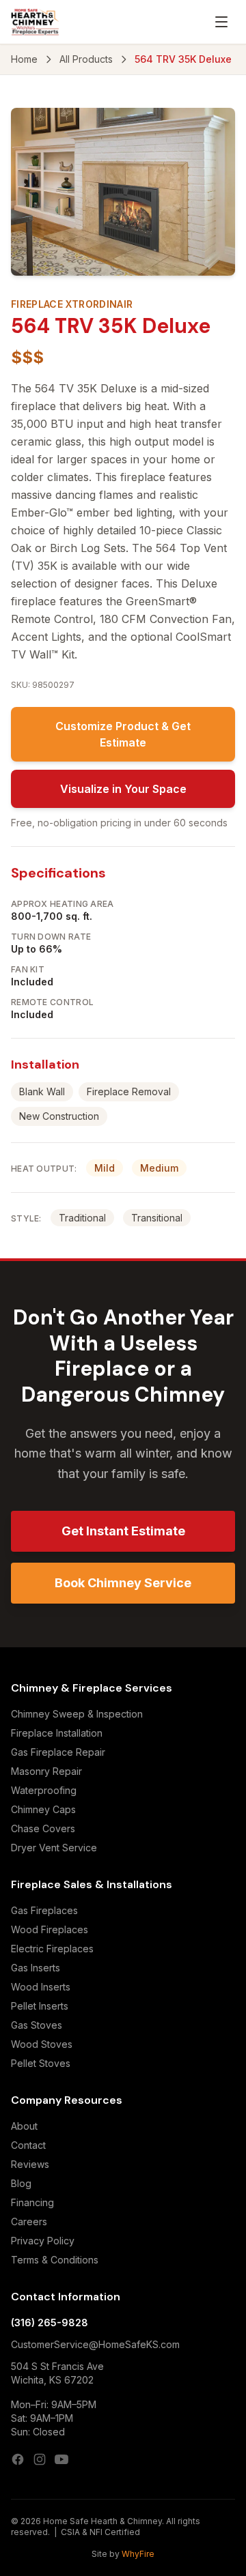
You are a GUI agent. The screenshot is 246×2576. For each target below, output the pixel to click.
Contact (28, 2145)
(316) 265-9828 (50, 2322)
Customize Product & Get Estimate (123, 734)
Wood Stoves (42, 2044)
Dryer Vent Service (54, 1848)
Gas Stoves (37, 2025)
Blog (21, 2183)
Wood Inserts (41, 1987)
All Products (86, 59)
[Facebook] (18, 2459)
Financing (32, 2202)
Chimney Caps (43, 1809)
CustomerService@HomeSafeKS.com (95, 2344)
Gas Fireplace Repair (58, 1752)
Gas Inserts (36, 1968)
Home (24, 59)
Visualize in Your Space (123, 789)
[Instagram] (40, 2459)
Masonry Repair (46, 1771)
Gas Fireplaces (44, 1910)
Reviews (30, 2164)
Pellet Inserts (40, 2006)
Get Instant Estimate (123, 1531)
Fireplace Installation (57, 1733)
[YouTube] (61, 2459)
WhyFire (138, 2554)
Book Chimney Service (123, 1583)
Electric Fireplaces (52, 1949)
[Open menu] (221, 22)
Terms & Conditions (55, 2260)
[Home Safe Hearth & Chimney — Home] (35, 22)
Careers (29, 2222)
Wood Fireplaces (50, 1929)
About (24, 2126)
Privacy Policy (43, 2241)
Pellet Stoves (41, 2063)
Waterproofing (44, 1790)
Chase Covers (43, 1828)
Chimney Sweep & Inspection (77, 1714)
